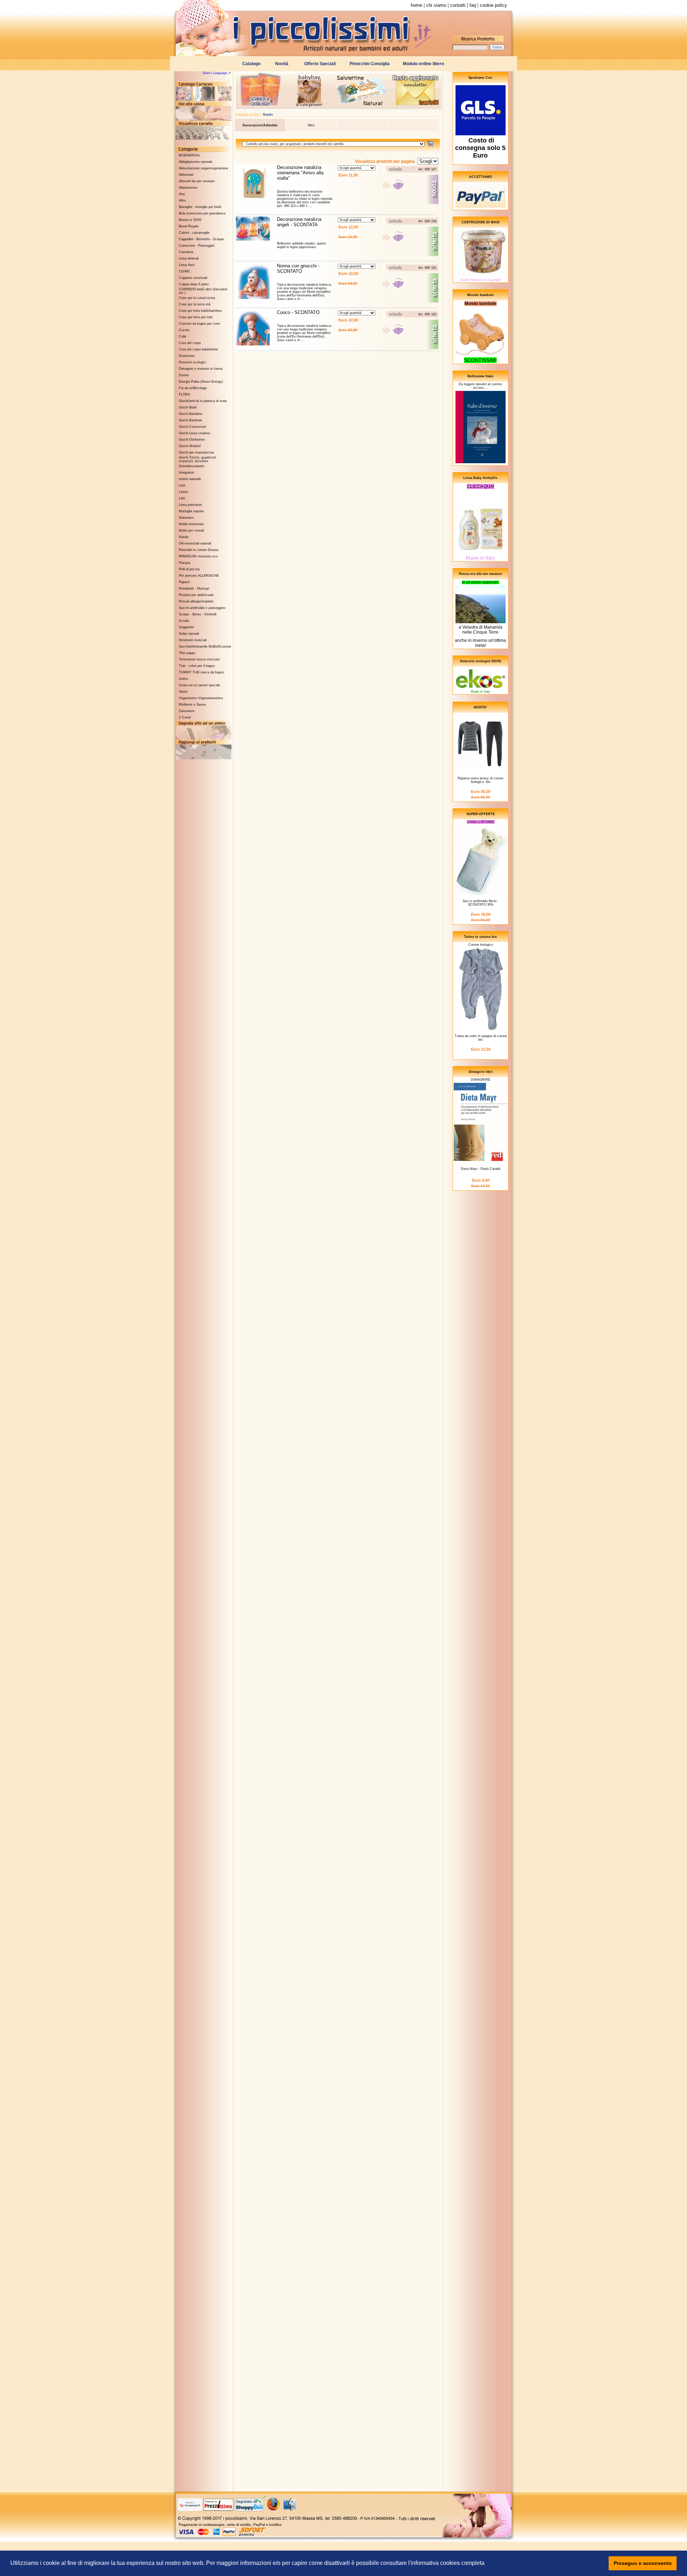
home (416, 5)
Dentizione (187, 356)
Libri (182, 498)
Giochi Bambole (191, 420)
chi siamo (436, 5)
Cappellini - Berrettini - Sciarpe (201, 239)
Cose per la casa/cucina (197, 298)
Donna (184, 375)
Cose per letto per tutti (196, 317)
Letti (182, 485)
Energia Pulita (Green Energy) (201, 382)
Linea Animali (189, 258)
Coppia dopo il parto (194, 284)
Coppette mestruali (193, 278)
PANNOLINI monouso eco (198, 556)
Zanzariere (187, 711)
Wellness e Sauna (192, 704)
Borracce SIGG (190, 220)
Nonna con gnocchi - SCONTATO (298, 268)
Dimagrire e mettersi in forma (201, 369)
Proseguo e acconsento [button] (643, 2563)
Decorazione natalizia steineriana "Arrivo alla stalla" (300, 173)
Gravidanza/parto (192, 466)
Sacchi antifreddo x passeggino (202, 608)
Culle (183, 336)
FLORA (184, 394)
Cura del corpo (190, 343)
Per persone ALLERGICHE (199, 576)
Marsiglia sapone (191, 511)
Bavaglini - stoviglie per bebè (200, 207)
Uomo (183, 679)
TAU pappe (187, 653)
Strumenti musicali (193, 640)
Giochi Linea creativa (194, 433)
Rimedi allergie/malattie (196, 601)
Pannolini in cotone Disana (199, 550)
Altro (182, 200)
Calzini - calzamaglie (194, 233)
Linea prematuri (190, 505)
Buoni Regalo (189, 226)
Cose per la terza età (195, 304)
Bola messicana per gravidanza (202, 213)
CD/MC (185, 271)
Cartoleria (186, 252)
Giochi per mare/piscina (196, 452)
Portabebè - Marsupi (194, 589)
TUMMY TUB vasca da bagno (201, 672)
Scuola (184, 621)
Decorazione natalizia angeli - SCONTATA (299, 222)
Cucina (184, 330)
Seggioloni (186, 627)
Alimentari (186, 175)
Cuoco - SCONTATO (298, 312)
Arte (182, 194)
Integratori (186, 473)
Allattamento (188, 188)
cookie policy (493, 5)
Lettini (183, 492)
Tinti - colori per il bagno (197, 666)
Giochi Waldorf (190, 446)
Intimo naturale (190, 479)
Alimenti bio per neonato (197, 181)
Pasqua (184, 563)
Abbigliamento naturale (196, 162)
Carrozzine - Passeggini (197, 246)
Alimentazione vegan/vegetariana (203, 168)
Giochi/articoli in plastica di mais (203, 401)
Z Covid (185, 717)
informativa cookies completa (448, 2563)
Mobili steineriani (191, 524)
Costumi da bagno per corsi (199, 324)
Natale (184, 537)
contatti (458, 5)
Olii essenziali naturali (195, 543)
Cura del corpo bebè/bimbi (198, 349)
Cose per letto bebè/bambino (200, 311)
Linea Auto (187, 265)
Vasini (183, 692)
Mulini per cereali (191, 531)
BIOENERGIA (189, 155)
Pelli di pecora (189, 569)
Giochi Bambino (191, 414)
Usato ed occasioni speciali (199, 685)
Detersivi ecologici (193, 362)
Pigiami (184, 582)
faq (473, 5)
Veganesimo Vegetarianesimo (201, 698)
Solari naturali (189, 634)
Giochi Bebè (188, 407)
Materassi (186, 518)
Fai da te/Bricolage (193, 388)
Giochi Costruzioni (193, 427)
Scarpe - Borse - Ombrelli (198, 614)
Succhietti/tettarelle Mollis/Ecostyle (205, 647)
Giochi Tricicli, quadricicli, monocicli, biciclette (198, 459)
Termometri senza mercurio (199, 659)
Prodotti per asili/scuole (196, 595)
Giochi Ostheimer (192, 440)
